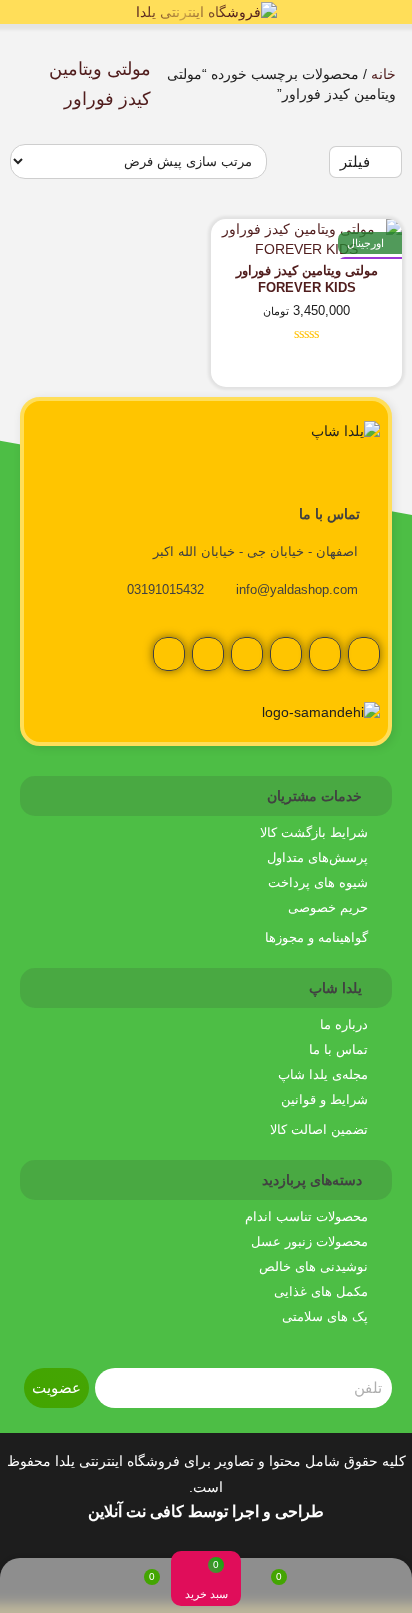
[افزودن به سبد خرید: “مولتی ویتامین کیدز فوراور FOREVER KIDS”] (355, 370)
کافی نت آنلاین (136, 1511)
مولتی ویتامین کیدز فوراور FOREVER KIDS (307, 279)
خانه (383, 74)
